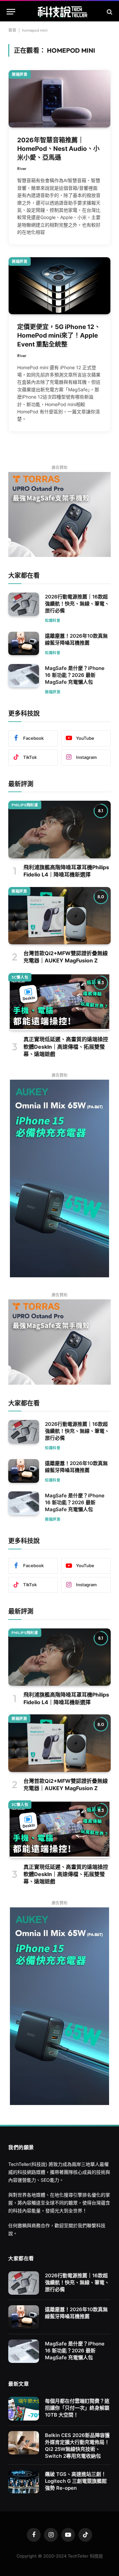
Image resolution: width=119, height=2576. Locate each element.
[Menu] (11, 12)
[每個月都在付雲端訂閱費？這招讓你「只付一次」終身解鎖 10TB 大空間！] (24, 2409)
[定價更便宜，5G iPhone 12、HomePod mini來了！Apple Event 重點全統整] (59, 286)
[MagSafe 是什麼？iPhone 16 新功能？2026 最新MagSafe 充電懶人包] (24, 676)
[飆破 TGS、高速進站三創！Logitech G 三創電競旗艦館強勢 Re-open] (24, 2482)
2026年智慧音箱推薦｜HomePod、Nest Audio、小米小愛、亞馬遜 (58, 149)
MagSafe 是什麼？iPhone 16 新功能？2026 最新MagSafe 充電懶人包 (75, 675)
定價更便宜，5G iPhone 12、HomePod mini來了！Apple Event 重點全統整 (59, 336)
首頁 (12, 30)
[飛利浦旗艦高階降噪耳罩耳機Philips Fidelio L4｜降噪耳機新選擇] (59, 829)
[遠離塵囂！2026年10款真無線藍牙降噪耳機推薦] (24, 644)
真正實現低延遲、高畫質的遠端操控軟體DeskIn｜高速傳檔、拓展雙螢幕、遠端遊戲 (66, 1047)
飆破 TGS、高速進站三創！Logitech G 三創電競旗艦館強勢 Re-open (76, 2481)
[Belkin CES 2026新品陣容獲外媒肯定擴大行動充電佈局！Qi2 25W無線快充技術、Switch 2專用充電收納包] (24, 2443)
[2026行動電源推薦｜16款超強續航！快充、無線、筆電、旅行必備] (24, 604)
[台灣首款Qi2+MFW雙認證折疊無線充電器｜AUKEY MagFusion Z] (59, 916)
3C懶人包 (20, 977)
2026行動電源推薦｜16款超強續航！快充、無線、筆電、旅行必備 (77, 604)
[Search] (109, 12)
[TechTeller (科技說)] (63, 12)
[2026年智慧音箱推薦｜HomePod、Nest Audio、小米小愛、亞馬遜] (59, 99)
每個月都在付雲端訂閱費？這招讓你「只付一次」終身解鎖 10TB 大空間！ (77, 2408)
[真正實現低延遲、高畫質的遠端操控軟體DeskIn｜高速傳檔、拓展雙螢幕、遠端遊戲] (59, 1002)
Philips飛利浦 (25, 805)
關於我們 (78, 2225)
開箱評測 (20, 74)
